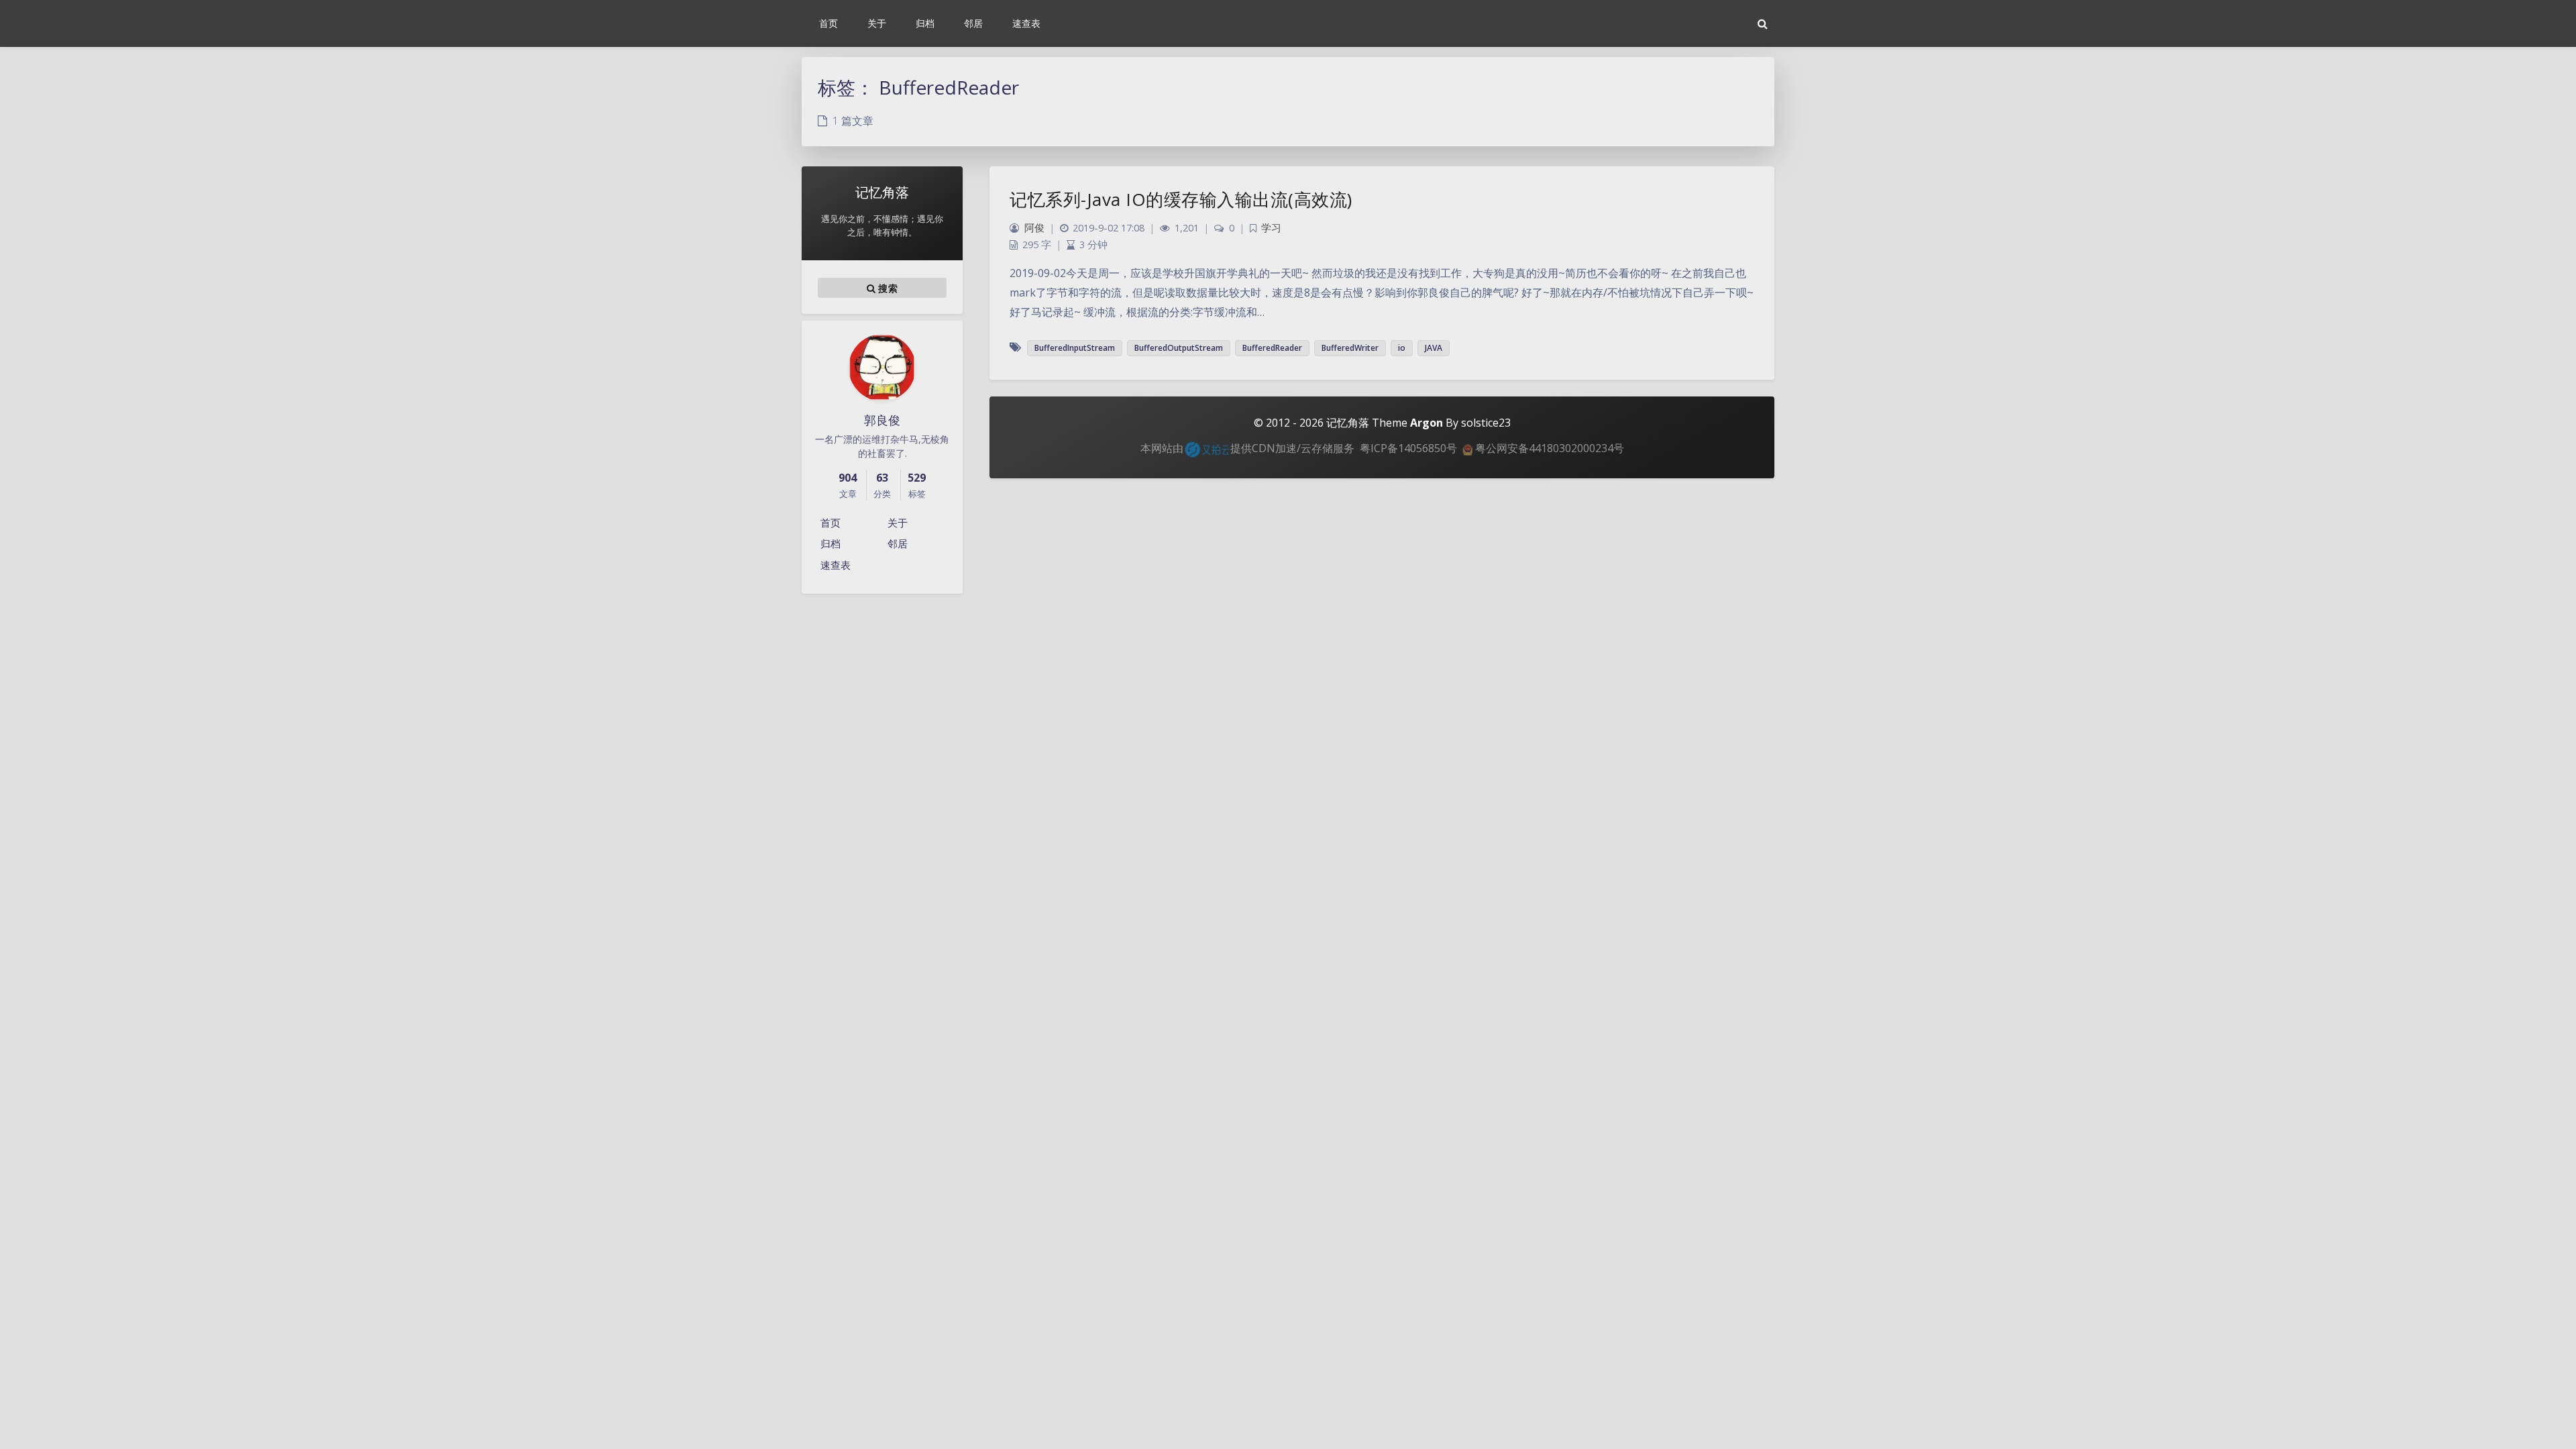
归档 (830, 543)
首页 (830, 523)
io (1402, 348)
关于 (898, 523)
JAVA (1434, 348)
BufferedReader (1272, 348)
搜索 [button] (887, 288)
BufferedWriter (1350, 348)
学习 (1271, 228)
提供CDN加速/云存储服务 (1292, 448)
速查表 (836, 565)
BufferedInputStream (1075, 348)
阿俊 (1034, 228)
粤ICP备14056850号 (1408, 448)
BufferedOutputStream (1179, 348)
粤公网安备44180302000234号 (1548, 448)
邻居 (898, 543)
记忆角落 (1348, 423)
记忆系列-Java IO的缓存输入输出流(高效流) (1181, 199)
